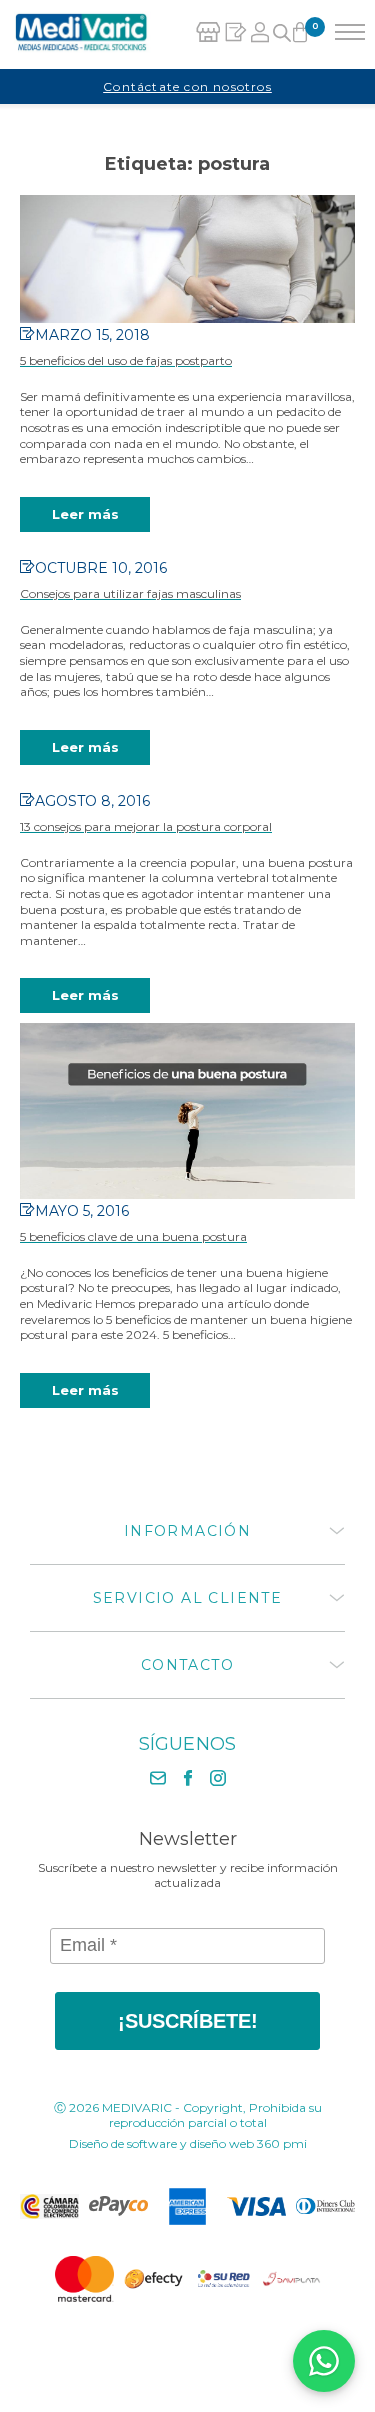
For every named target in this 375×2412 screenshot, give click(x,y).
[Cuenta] (260, 34)
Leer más (85, 514)
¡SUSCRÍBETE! (188, 2021)
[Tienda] (208, 34)
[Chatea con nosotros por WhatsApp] (324, 2361)
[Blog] (236, 34)
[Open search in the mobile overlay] (281, 35)
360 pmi (282, 2143)
